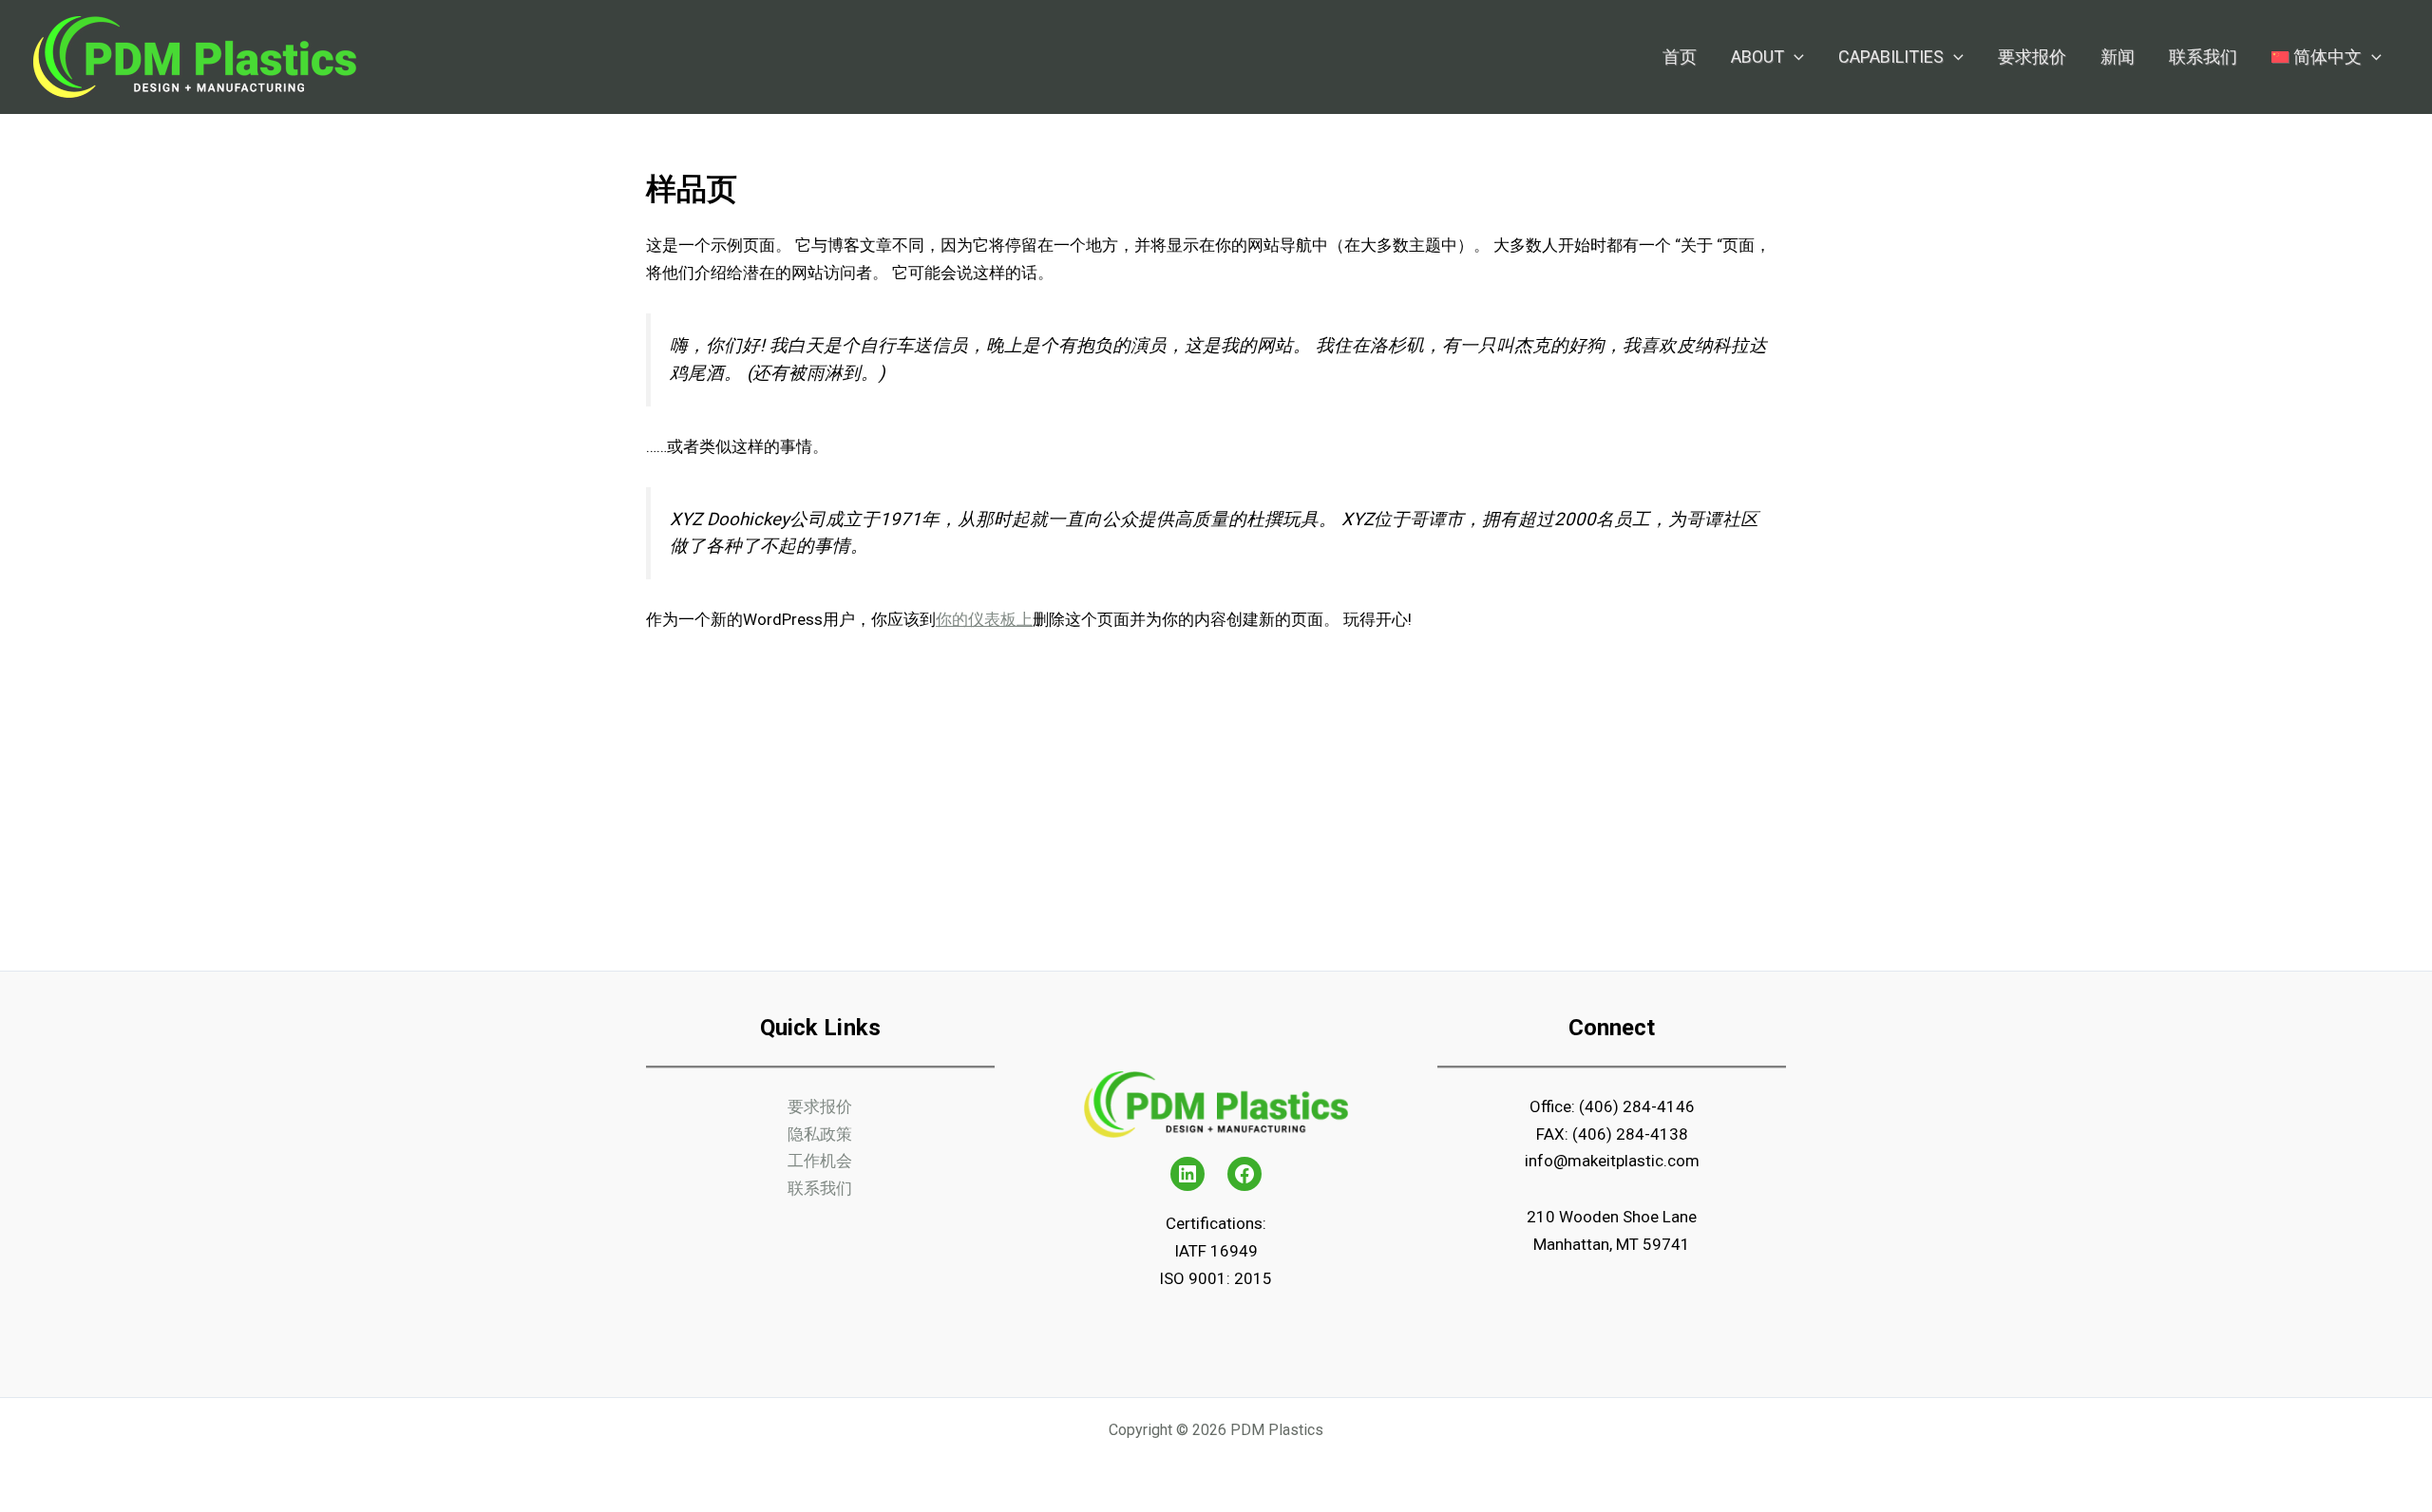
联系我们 (820, 1188)
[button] (1794, 57)
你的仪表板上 (984, 619)
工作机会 (820, 1161)
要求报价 (820, 1106)
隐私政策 (820, 1134)
